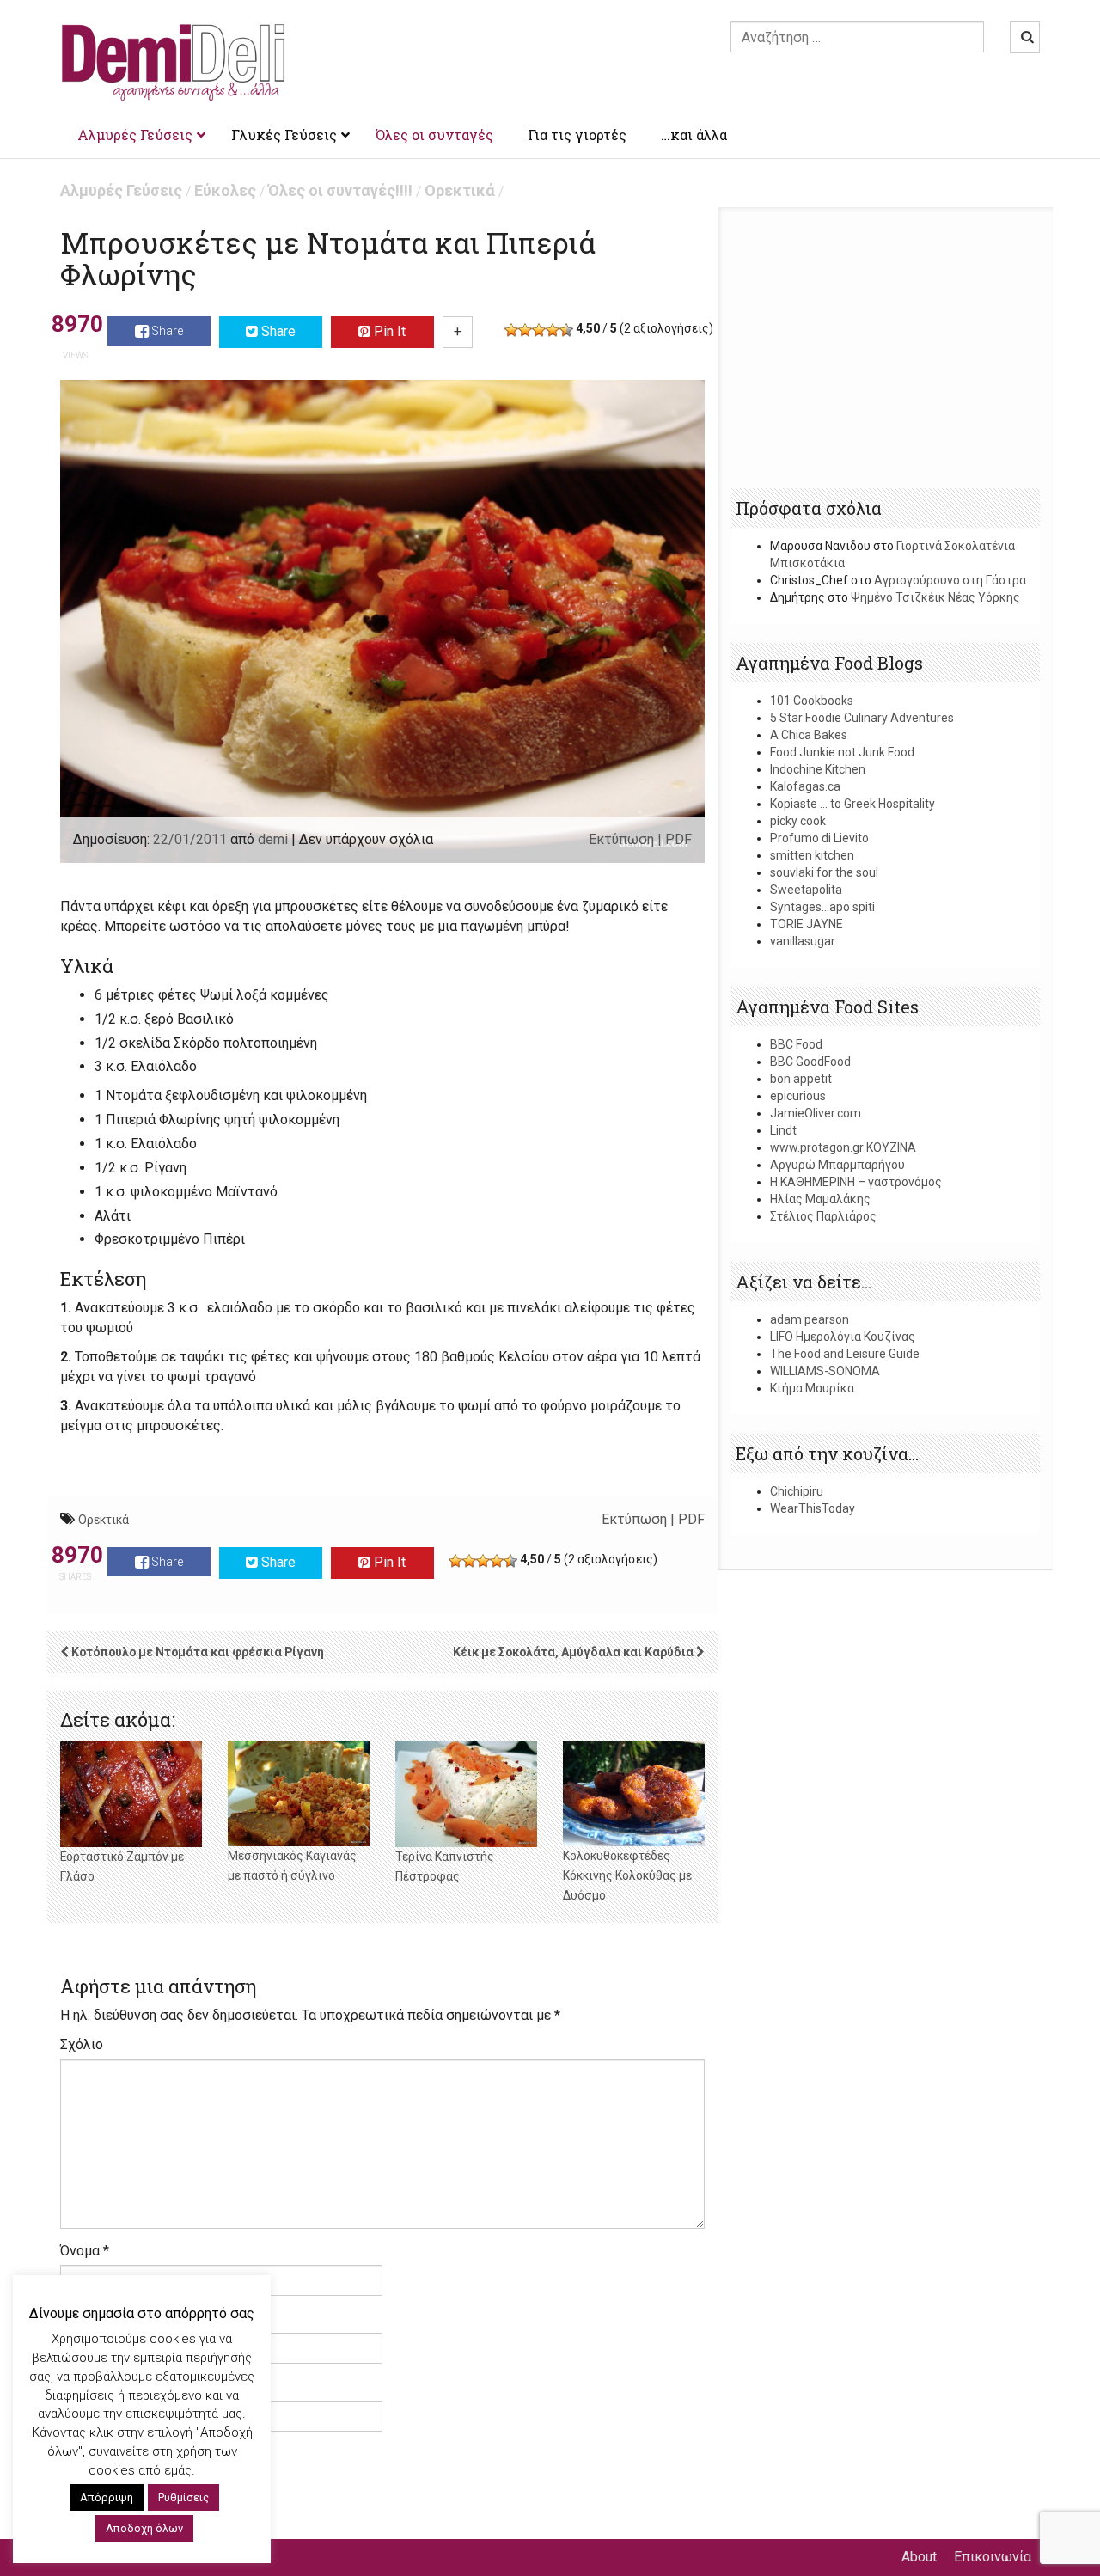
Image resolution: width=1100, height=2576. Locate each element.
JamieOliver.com (816, 1113)
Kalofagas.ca (805, 786)
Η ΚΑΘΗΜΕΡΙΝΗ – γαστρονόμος (856, 1182)
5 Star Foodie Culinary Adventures (862, 718)
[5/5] (566, 330)
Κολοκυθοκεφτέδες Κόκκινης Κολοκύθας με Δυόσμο (627, 1875)
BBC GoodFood (810, 1062)
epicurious (798, 1096)
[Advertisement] (886, 349)
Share (166, 331)
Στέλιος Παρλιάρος (823, 1216)
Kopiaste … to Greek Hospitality (852, 804)
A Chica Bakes (809, 735)
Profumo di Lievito (819, 838)
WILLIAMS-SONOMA (825, 1371)
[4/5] (553, 330)
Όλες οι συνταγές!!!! (340, 190)
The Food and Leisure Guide (845, 1354)
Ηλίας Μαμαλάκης (820, 1199)
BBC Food (796, 1044)
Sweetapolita (806, 890)
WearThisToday (813, 1508)
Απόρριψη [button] (107, 2497)
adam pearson (810, 1319)
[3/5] (539, 330)
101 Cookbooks (812, 701)
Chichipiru (797, 1491)
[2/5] (525, 330)
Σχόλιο (82, 2044)
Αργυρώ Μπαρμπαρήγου (837, 1165)
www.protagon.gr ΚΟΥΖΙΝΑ (843, 1147)
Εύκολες (225, 190)
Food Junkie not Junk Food (842, 752)
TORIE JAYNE (807, 924)
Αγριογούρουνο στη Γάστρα (950, 580)
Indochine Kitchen (818, 769)
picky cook (798, 821)
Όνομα (85, 2251)
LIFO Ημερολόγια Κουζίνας (843, 1337)
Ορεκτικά (460, 190)
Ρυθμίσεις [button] (183, 2497)
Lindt (783, 1130)
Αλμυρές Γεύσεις (121, 190)
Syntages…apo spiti (822, 907)
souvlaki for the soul (824, 872)
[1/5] (511, 330)
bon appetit (801, 1079)
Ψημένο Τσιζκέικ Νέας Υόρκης (935, 597)
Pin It (388, 331)
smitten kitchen (812, 855)
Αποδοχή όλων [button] (144, 2528)
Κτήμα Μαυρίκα (812, 1388)
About (919, 2557)
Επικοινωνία (993, 2557)
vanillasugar (803, 941)
